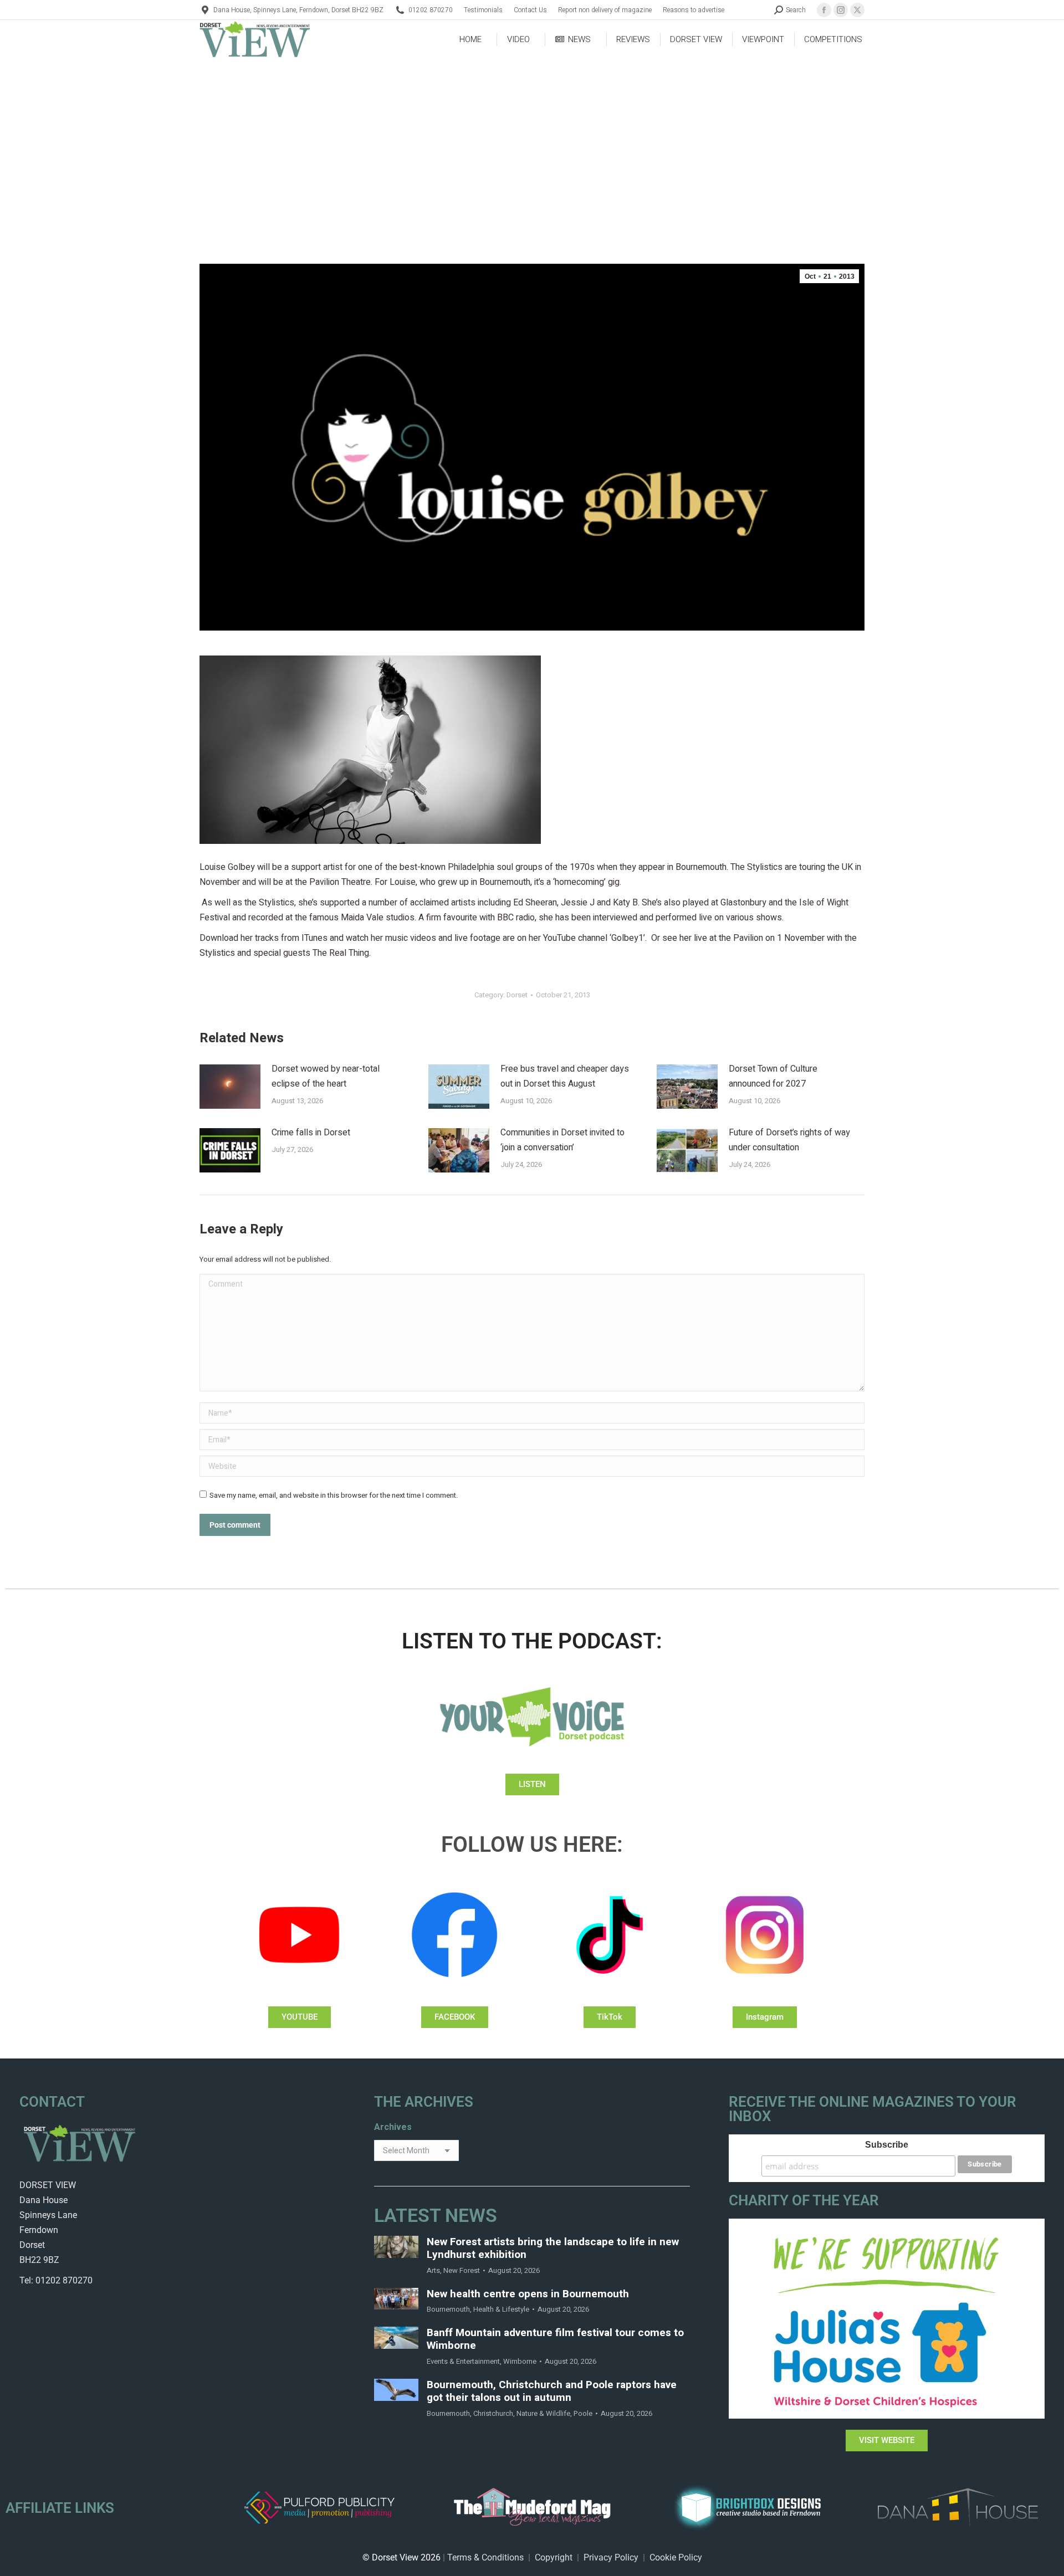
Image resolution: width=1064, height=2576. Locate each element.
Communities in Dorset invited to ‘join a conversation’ (562, 1140)
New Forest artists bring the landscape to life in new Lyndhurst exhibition (553, 2249)
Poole (583, 2413)
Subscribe (887, 2145)
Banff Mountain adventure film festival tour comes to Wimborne (555, 2339)
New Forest (462, 2270)
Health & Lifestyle (501, 2309)
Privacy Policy (611, 2557)
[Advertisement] (532, 142)
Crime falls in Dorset (311, 1133)
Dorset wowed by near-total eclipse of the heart (326, 1076)
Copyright (554, 2557)
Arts (433, 2270)
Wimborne (520, 2361)
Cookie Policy (676, 2557)
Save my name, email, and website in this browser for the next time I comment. (334, 1495)
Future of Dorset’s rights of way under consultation (789, 1140)
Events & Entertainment (463, 2361)
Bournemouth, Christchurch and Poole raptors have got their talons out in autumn (552, 2391)
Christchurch (493, 2413)
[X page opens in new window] (857, 10)
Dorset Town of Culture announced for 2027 (773, 1076)
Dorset (517, 995)
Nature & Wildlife (543, 2413)
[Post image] (230, 1087)
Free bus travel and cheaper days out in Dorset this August (565, 1076)
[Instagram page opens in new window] (841, 10)
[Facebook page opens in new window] (824, 10)
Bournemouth (448, 2309)
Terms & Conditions (485, 2557)
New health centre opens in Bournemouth (528, 2294)
